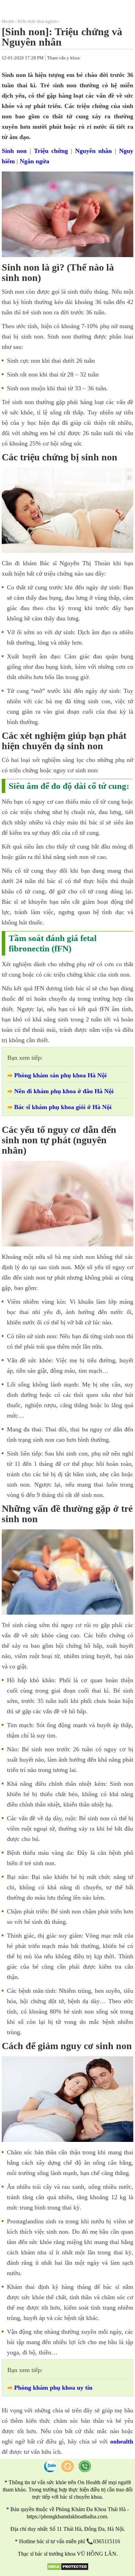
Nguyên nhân (93, 151)
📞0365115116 (103, 2541)
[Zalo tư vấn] (50, 2466)
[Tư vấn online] (67, 2466)
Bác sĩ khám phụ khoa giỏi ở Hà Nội (63, 1107)
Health (8, 21)
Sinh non (14, 151)
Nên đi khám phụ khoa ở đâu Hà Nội (64, 1091)
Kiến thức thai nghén (37, 21)
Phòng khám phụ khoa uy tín (53, 2388)
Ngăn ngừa (34, 161)
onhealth (122, 2441)
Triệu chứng (51, 151)
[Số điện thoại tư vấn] (85, 2466)
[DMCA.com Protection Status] (68, 2569)
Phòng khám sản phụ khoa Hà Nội (60, 1075)
